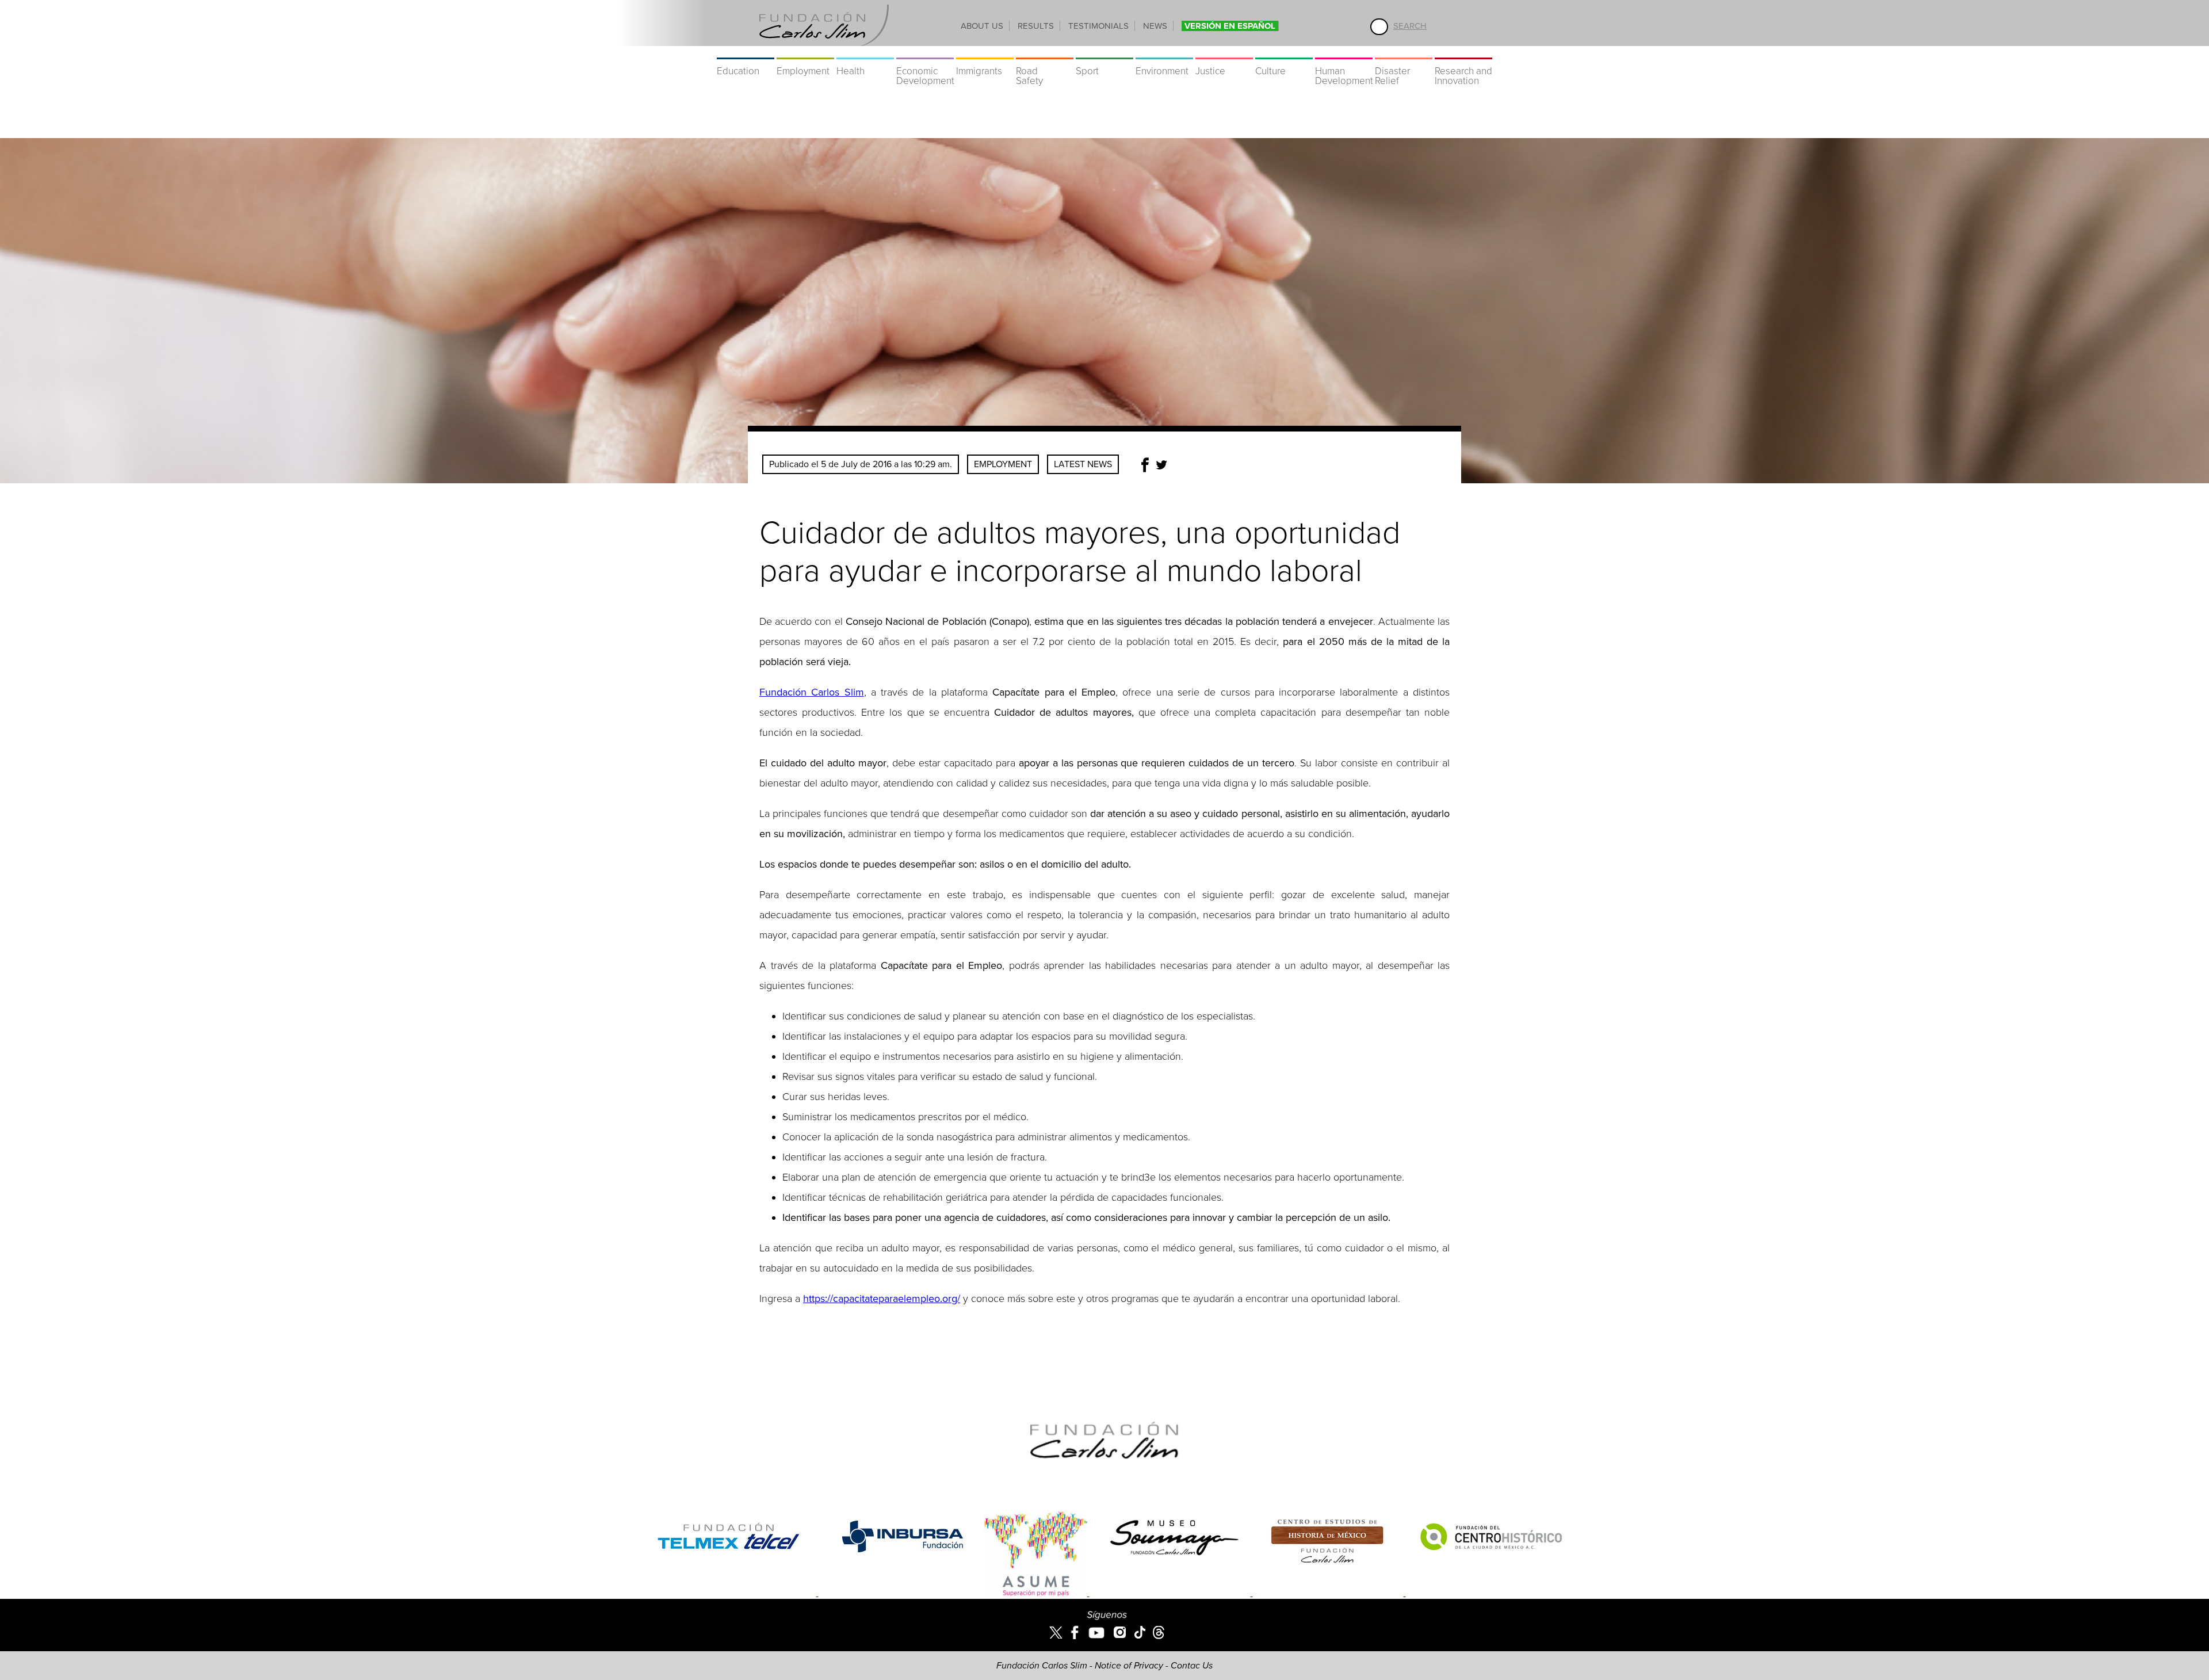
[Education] (746, 52)
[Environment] (1164, 52)
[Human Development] (1344, 52)
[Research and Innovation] (1463, 52)
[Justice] (1224, 52)
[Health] (865, 52)
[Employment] (805, 52)
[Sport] (1104, 52)
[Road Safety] (1045, 52)
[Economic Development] (925, 52)
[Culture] (1284, 52)
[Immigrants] (985, 52)
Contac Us (1192, 1666)
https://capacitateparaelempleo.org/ (882, 1299)
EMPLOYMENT (1003, 464)
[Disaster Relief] (1404, 52)
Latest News (1083, 464)
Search (1410, 26)
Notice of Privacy (1129, 1666)
